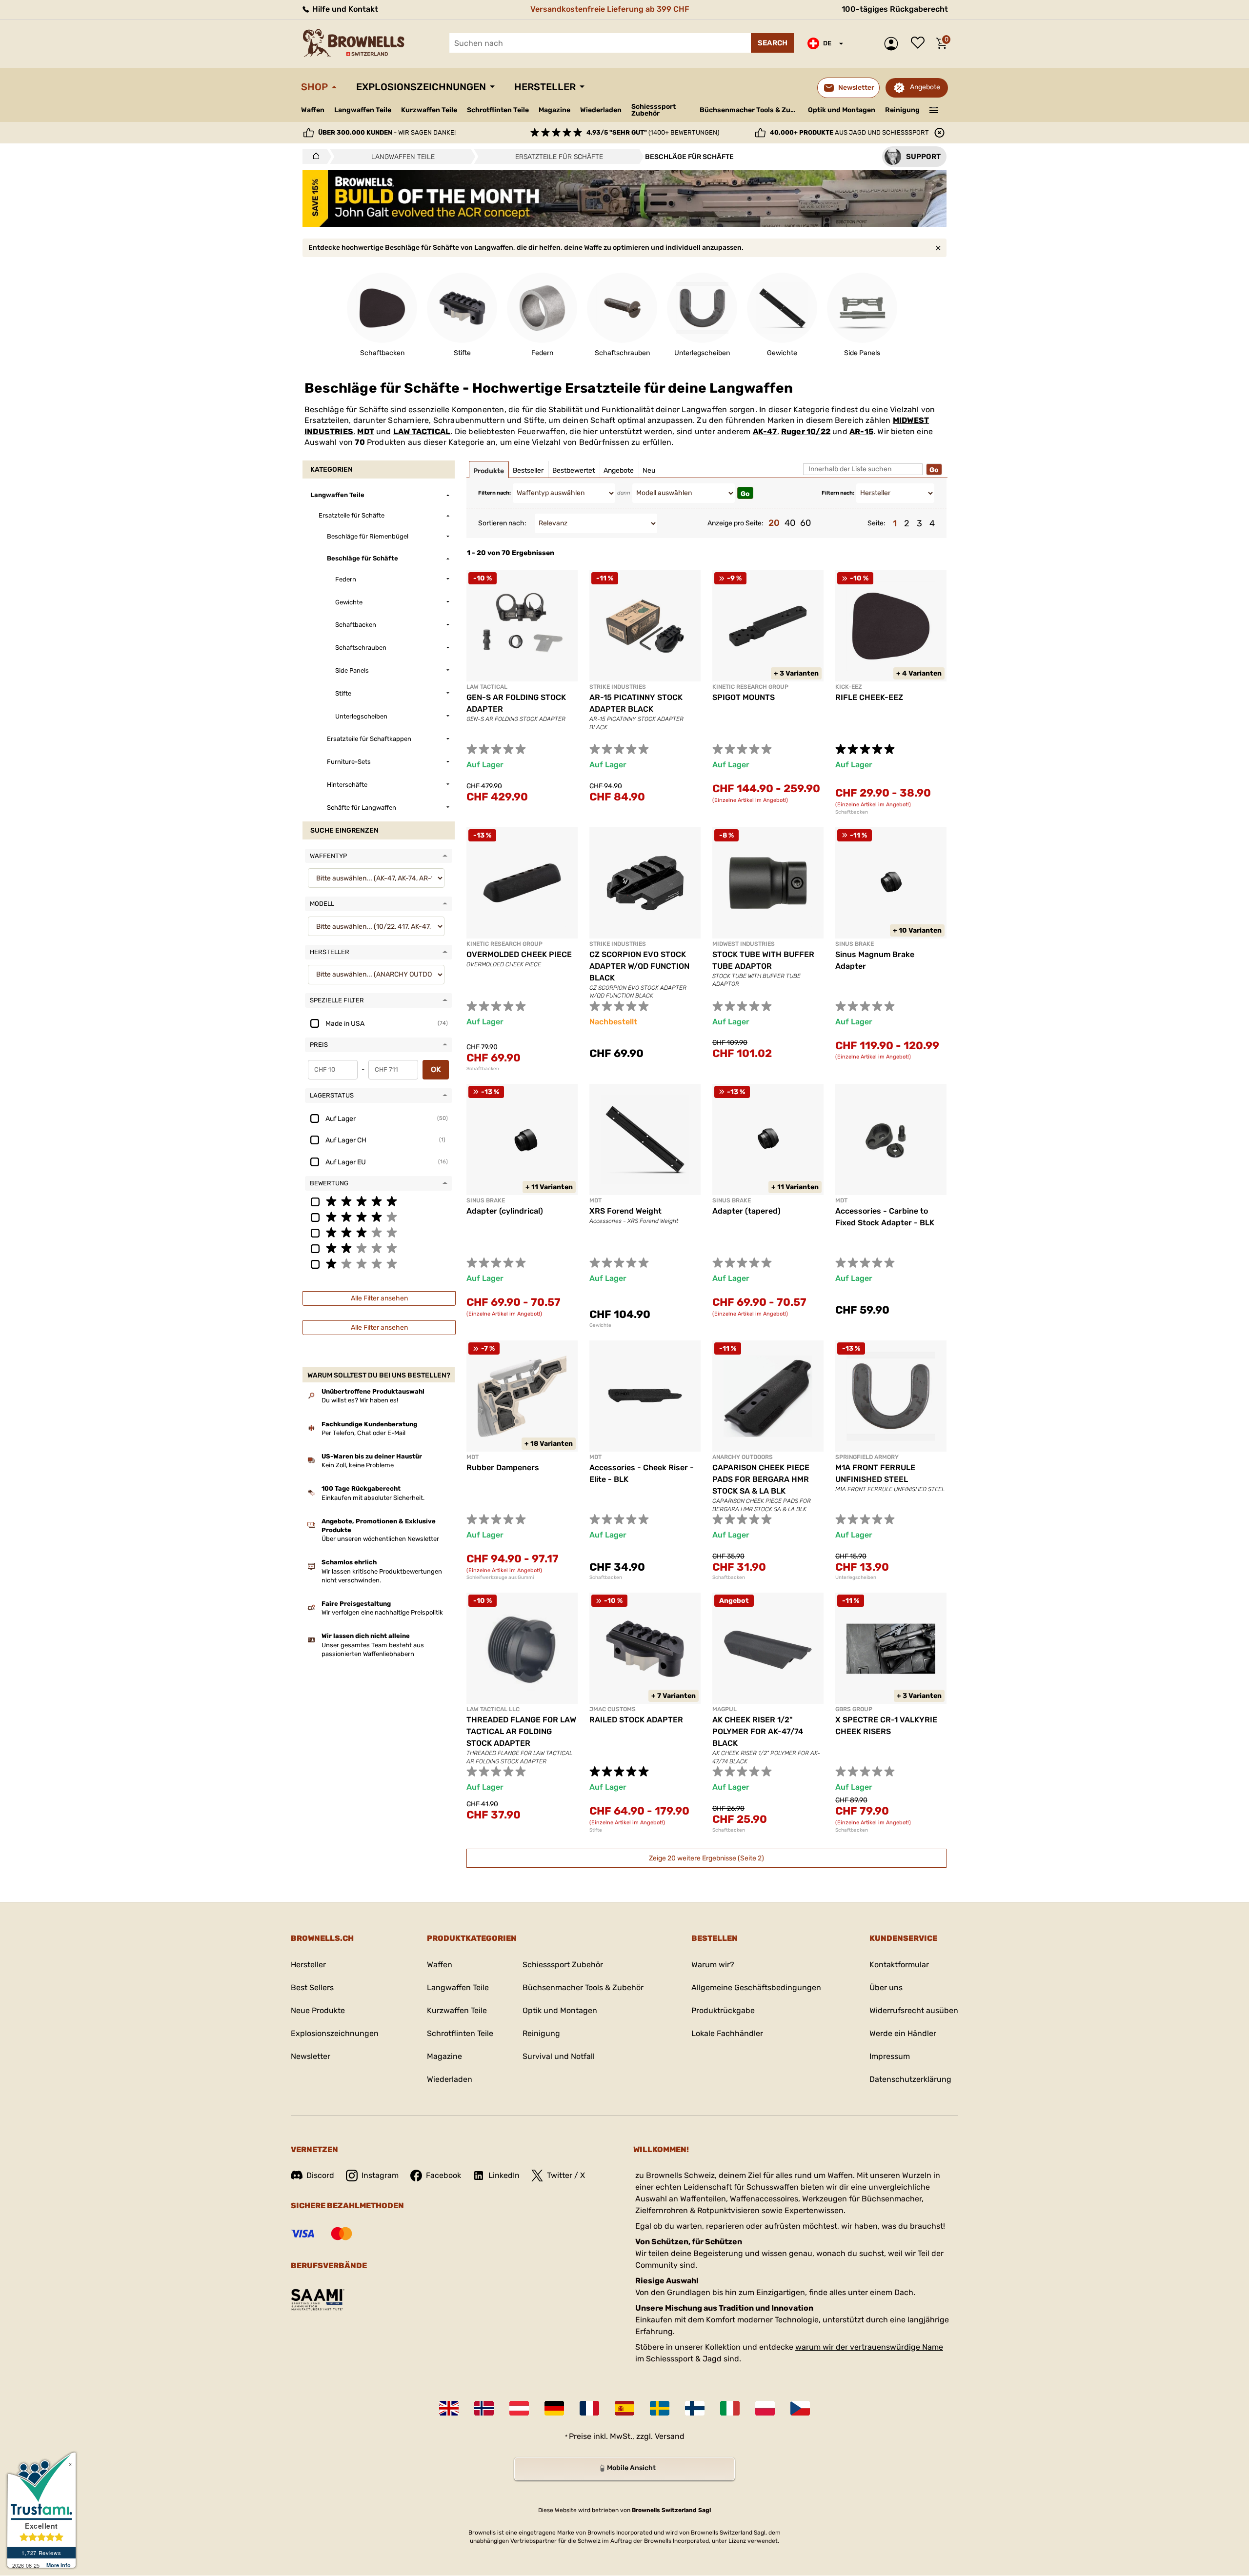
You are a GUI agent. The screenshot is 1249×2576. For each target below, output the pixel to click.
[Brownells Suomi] (695, 2408)
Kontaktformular (899, 1965)
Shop (314, 87)
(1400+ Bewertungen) (653, 132)
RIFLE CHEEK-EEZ (869, 697)
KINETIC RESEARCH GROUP (750, 687)
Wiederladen (601, 110)
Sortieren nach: (502, 523)
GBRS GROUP (854, 1709)
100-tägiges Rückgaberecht (895, 9)
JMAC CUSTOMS (613, 1709)
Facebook (443, 2175)
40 (790, 523)
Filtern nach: (494, 493)
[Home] (313, 157)
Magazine (554, 110)
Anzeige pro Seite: (735, 523)
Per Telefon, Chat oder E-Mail (363, 1433)
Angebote (925, 87)
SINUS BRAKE (855, 944)
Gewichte (600, 1325)
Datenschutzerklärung (910, 2079)
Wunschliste (920, 43)
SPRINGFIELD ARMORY (867, 1457)
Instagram (380, 2175)
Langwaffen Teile (363, 110)
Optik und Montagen (842, 110)
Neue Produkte (318, 2010)
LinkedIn (504, 2175)
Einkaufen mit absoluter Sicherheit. (373, 1498)
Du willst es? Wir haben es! (360, 1400)
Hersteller (545, 87)
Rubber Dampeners (503, 1468)
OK (436, 1069)
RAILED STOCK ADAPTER (636, 1720)
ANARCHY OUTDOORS (743, 1457)
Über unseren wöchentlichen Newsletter (380, 1539)
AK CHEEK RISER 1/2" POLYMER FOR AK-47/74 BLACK (758, 1731)
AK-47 (765, 431)
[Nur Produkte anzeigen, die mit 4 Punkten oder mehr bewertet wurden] (379, 1217)
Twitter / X (566, 2175)
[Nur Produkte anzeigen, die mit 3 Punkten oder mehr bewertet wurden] (379, 1232)
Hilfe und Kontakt (344, 9)
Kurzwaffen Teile (429, 110)
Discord (320, 2175)
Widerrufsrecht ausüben (914, 2010)
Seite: (876, 523)
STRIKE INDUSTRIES (618, 687)
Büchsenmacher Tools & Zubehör (750, 110)
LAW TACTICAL (422, 431)
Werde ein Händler (903, 2033)
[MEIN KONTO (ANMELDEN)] (894, 44)
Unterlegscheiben (856, 1578)
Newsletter (311, 2056)
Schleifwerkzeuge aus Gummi (500, 1578)
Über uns (886, 1987)
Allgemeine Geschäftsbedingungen (756, 1987)
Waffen (313, 110)
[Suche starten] (772, 43)
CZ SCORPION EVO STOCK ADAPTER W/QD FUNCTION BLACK (639, 966)
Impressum (890, 2056)
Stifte (596, 1830)
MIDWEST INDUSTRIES (744, 944)
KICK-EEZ (849, 687)
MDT (366, 431)
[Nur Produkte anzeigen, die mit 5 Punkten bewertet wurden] (379, 1201)
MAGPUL (725, 1709)
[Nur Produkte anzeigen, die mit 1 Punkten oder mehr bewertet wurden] (379, 1263)
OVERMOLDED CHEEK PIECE (519, 954)
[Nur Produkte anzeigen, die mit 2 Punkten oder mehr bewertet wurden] (379, 1248)
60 (806, 523)
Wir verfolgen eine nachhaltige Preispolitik (382, 1612)
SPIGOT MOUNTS (744, 697)
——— (934, 109)
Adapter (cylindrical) (505, 1211)
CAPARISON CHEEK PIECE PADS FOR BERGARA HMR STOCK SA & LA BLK (761, 1479)
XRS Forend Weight (625, 1211)
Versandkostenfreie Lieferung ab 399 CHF (610, 9)
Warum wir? (713, 1965)
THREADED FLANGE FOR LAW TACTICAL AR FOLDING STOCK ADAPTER (521, 1731)
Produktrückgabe (723, 2010)
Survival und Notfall (559, 2056)
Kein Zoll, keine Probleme (358, 1465)
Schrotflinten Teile (498, 110)
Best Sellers (312, 1987)
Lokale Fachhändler (727, 2033)
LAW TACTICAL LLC (493, 1709)
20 (774, 523)
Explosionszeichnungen (421, 87)
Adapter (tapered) (746, 1211)
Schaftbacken (852, 812)
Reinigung (902, 110)
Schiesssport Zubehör (654, 110)
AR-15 (861, 431)
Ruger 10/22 (806, 431)
